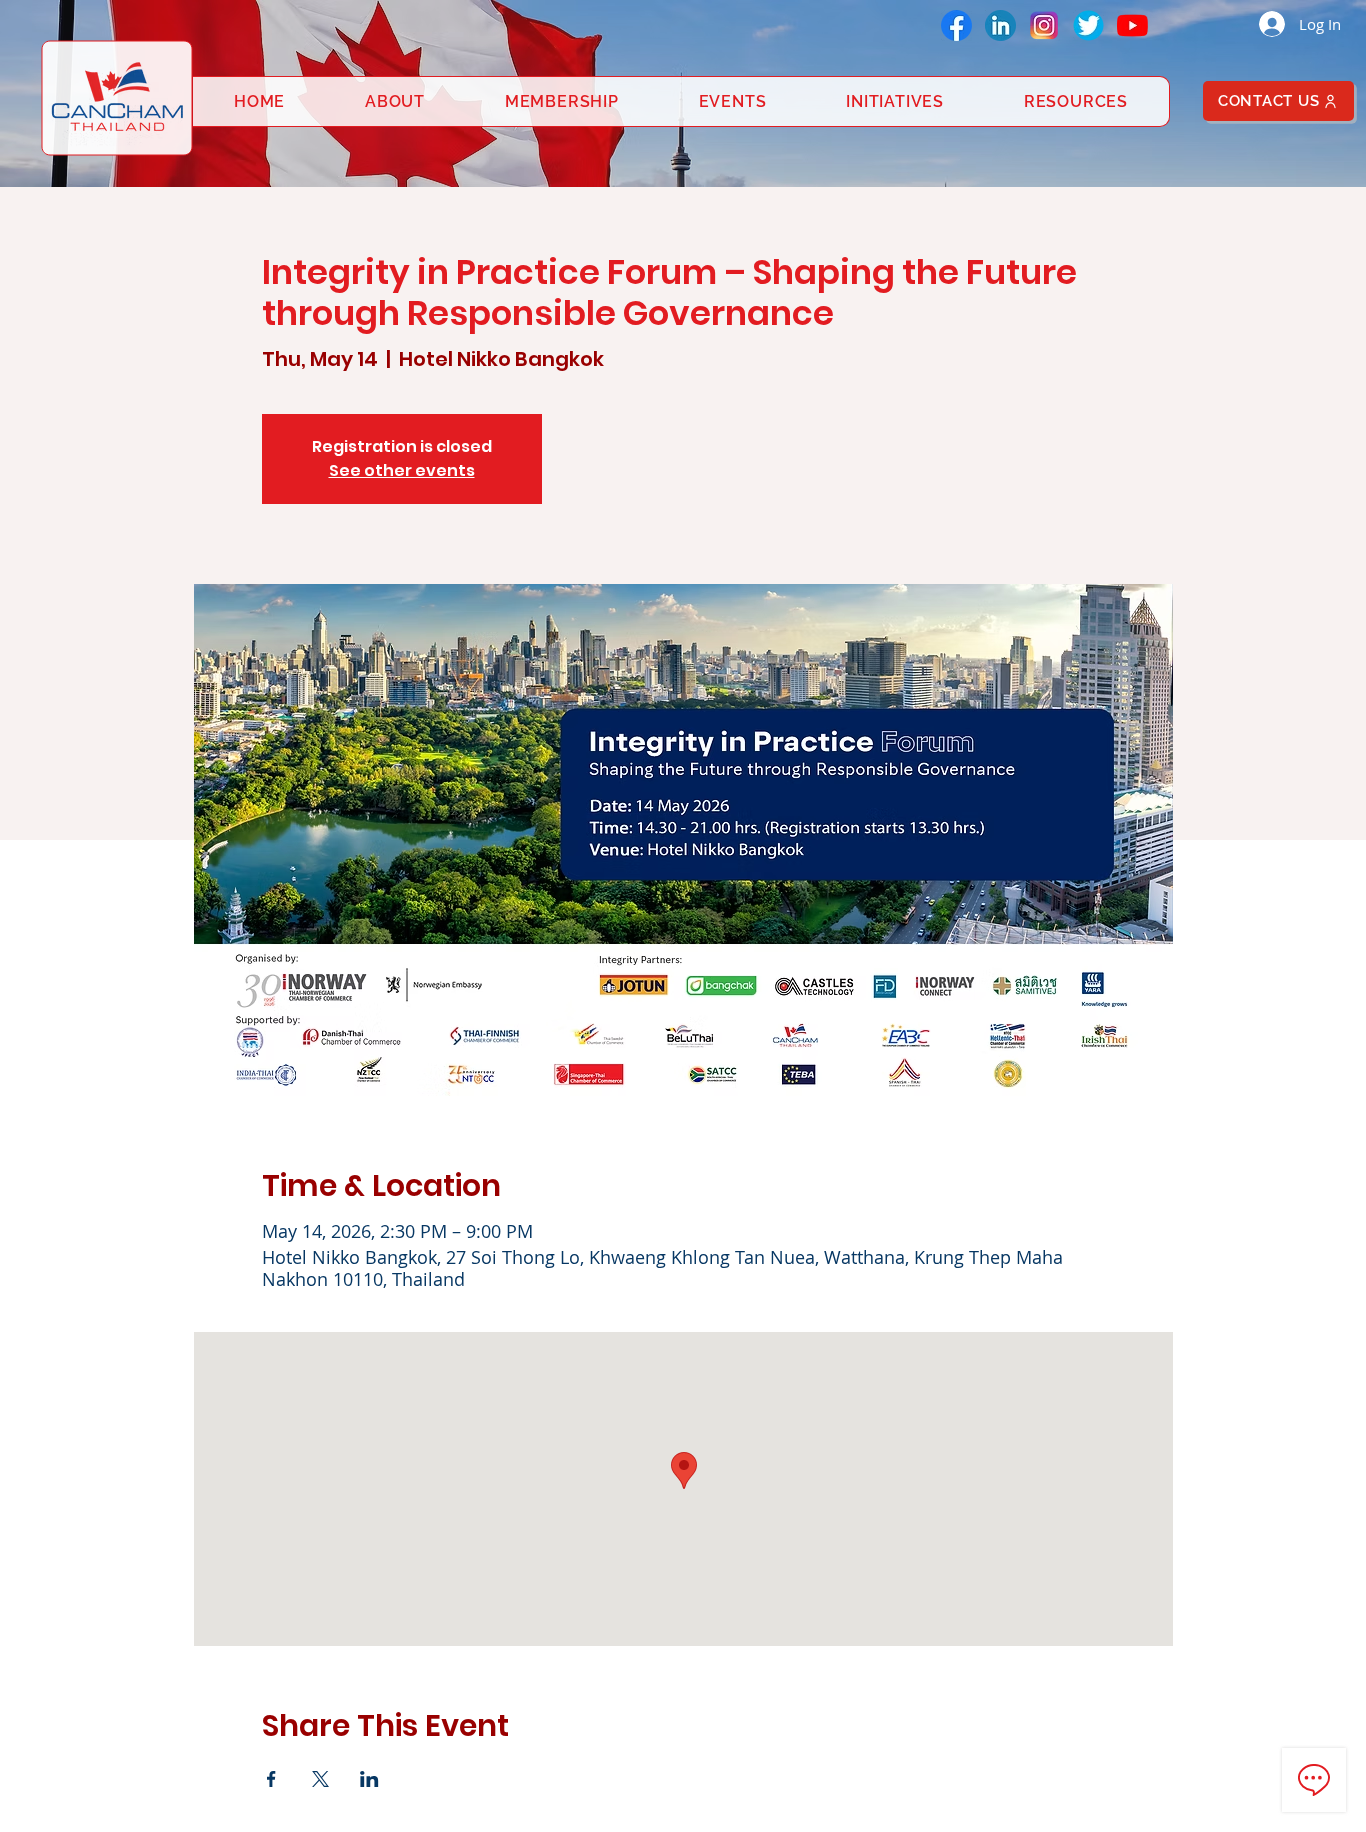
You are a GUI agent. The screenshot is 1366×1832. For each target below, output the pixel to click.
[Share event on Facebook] (271, 1779)
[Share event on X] (320, 1779)
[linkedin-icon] (1000, 25)
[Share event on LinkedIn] (369, 1779)
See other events (402, 470)
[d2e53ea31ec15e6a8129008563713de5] (1044, 25)
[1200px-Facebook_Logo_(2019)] (956, 25)
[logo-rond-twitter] (1088, 25)
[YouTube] (1132, 25)
